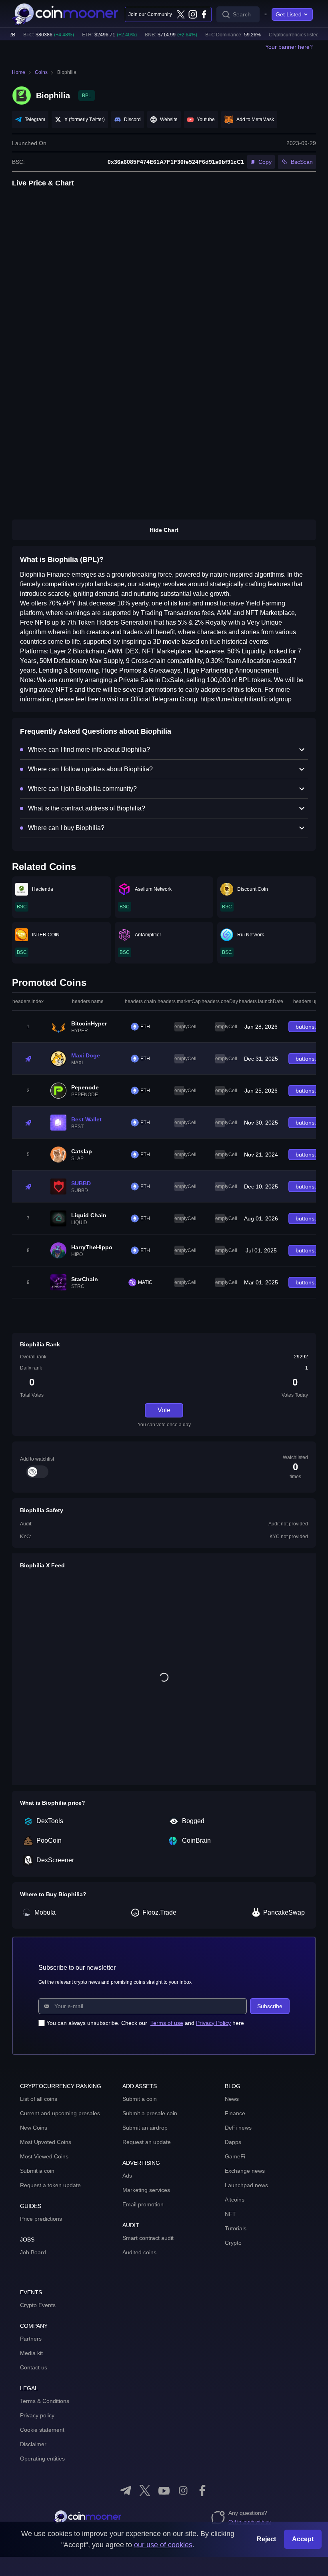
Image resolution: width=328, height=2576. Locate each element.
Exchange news (245, 2171)
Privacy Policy (213, 2023)
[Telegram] (126, 2490)
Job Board (33, 2252)
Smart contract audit (148, 2238)
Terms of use (167, 2023)
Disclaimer (33, 2444)
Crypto (233, 2243)
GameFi (235, 2156)
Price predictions (41, 2219)
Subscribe (270, 2006)
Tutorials (236, 2228)
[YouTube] (164, 2490)
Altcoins (235, 2200)
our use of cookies (163, 2545)
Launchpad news (246, 2185)
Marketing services (146, 2190)
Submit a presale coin (150, 2113)
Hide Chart (164, 530)
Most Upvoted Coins (46, 2142)
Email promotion (143, 2204)
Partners (31, 2339)
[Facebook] (204, 14)
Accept (303, 2539)
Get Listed (289, 14)
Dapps (233, 2142)
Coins (41, 72)
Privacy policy (37, 2415)
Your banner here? (289, 47)
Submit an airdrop (145, 2128)
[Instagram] (192, 14)
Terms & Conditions (45, 2401)
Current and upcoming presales (60, 2113)
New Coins (34, 2128)
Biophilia (67, 72)
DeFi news (238, 2128)
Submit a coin (37, 2171)
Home (19, 72)
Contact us (34, 2367)
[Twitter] (181, 14)
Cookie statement (42, 2430)
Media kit (31, 2353)
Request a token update (50, 2185)
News (232, 2099)
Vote (164, 1410)
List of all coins (39, 2099)
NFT (230, 2214)
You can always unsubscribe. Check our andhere (145, 2023)
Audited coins (139, 2252)
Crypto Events (38, 2305)
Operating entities (42, 2459)
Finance (235, 2113)
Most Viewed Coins (44, 2156)
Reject (266, 2539)
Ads (127, 2176)
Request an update (147, 2142)
